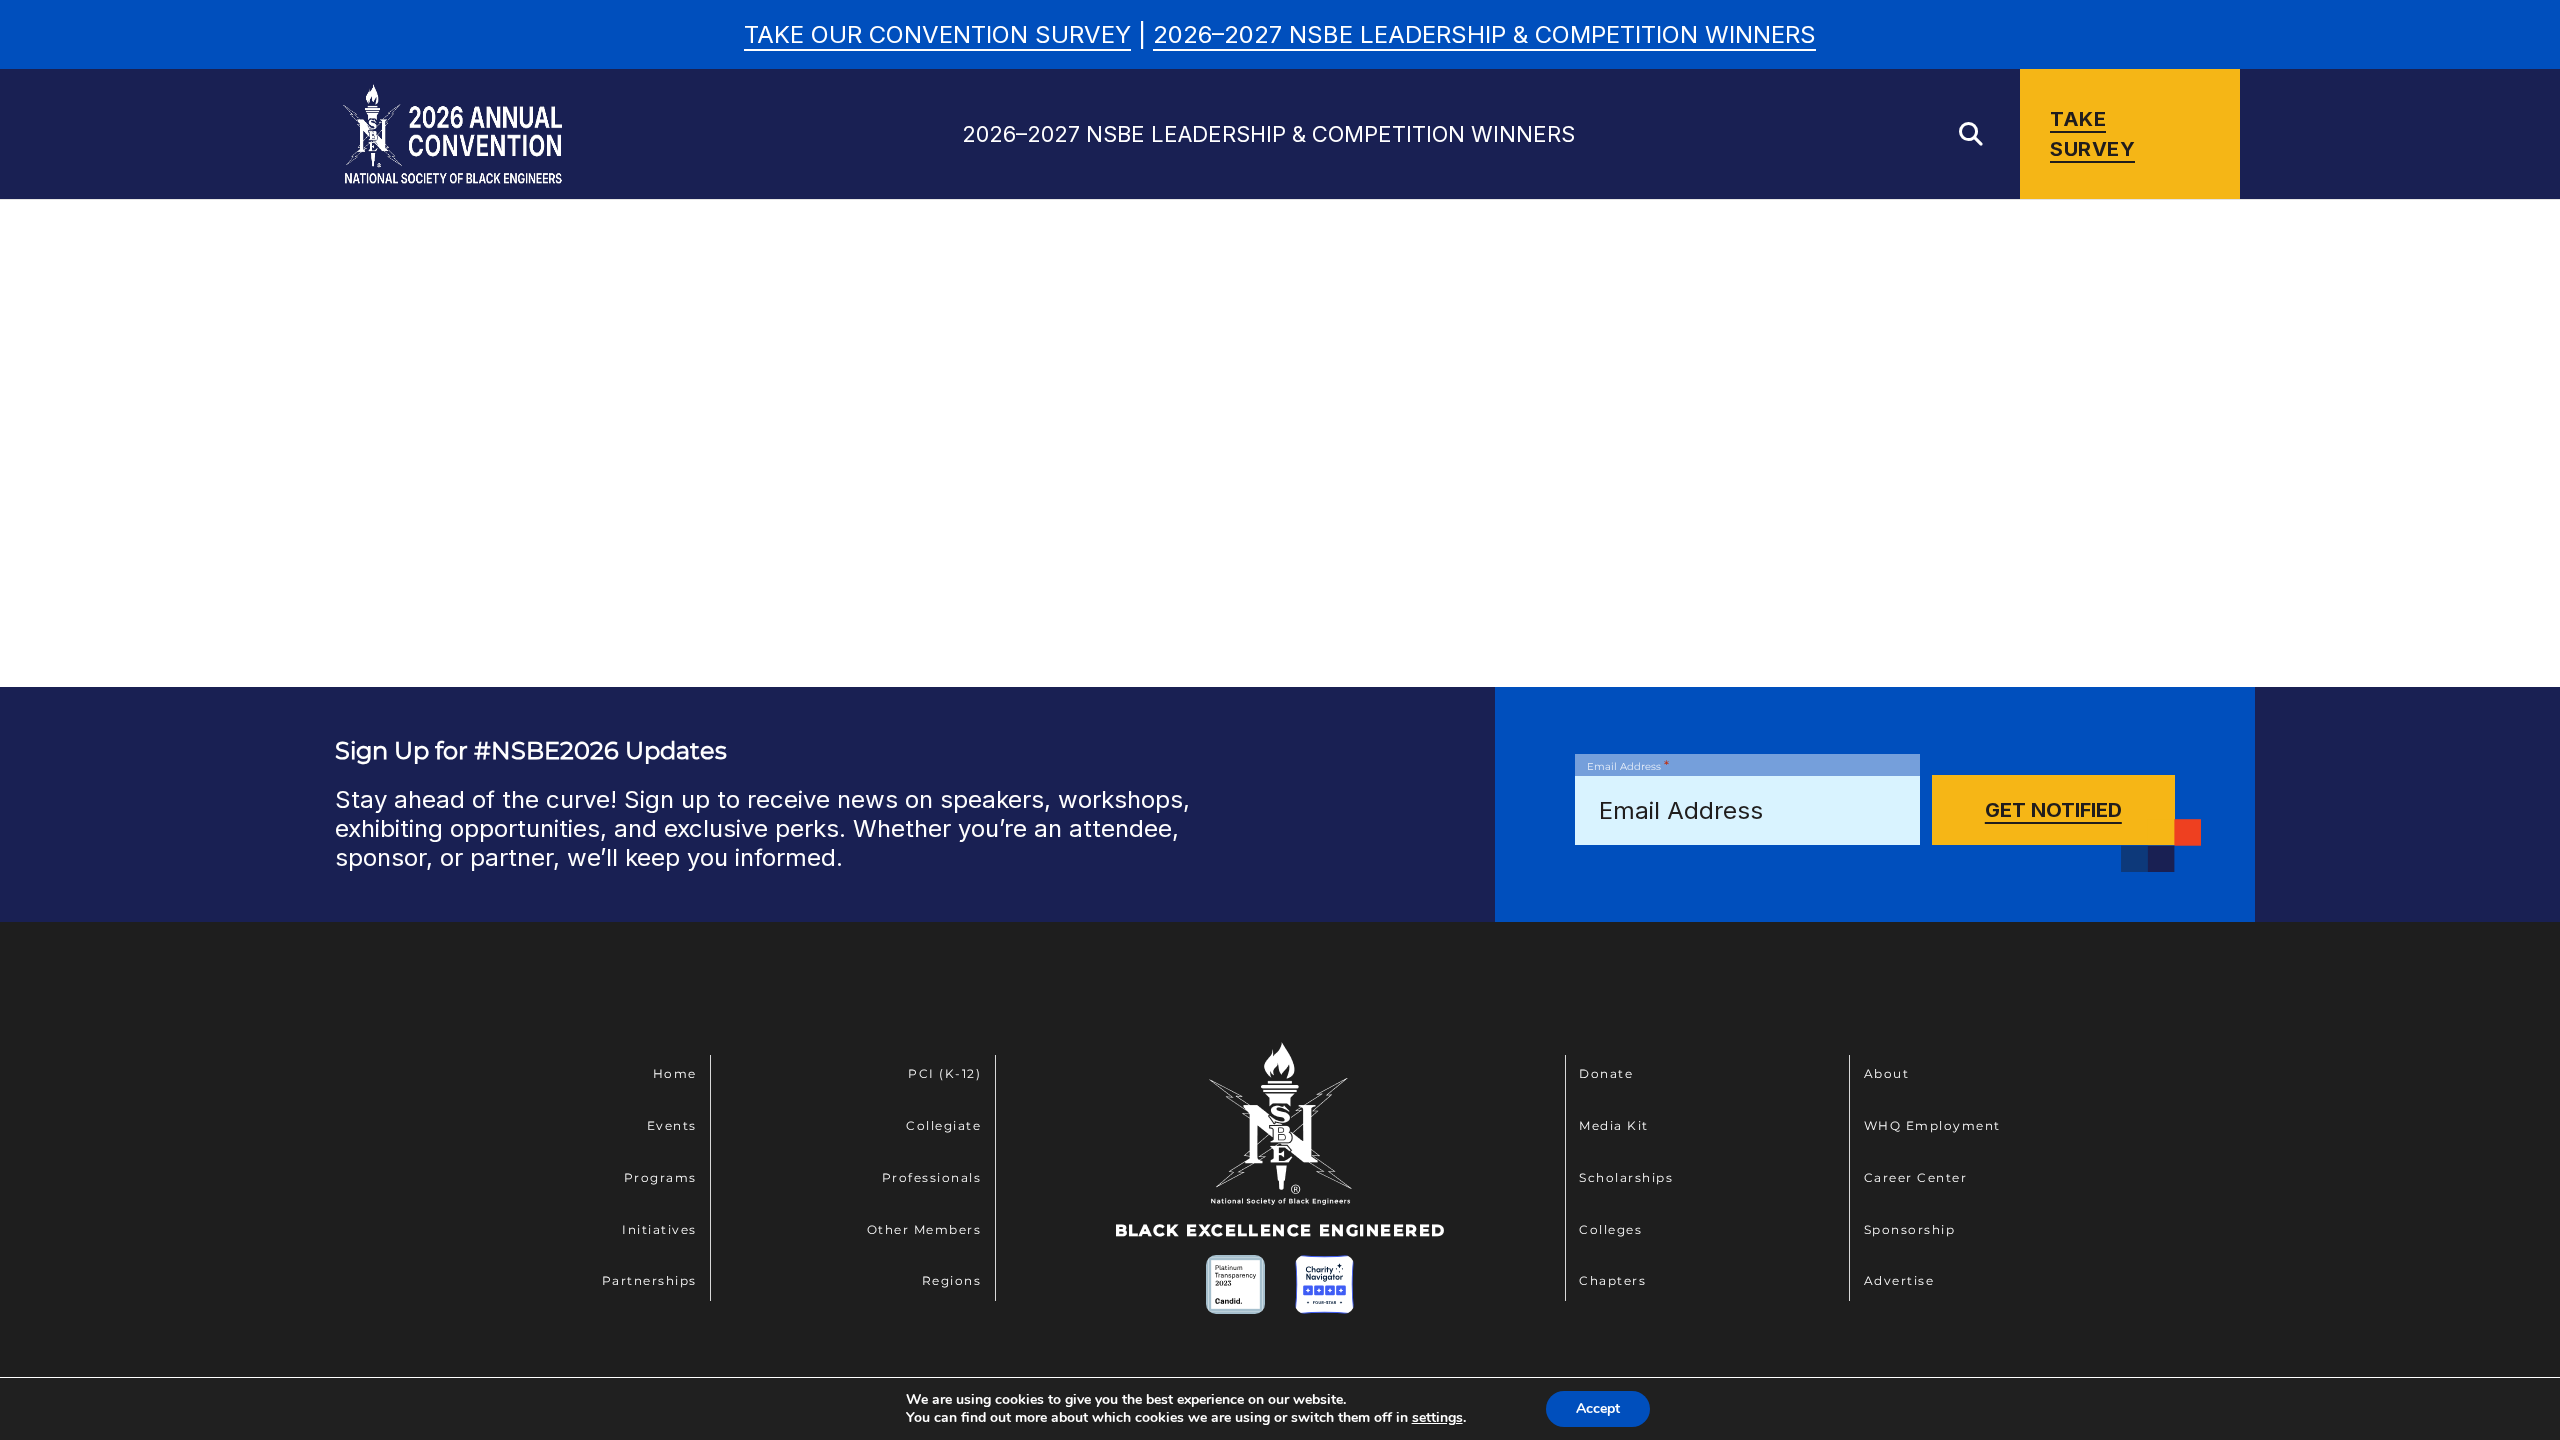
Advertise (1899, 1280)
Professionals (932, 1177)
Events (672, 1125)
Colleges (1610, 1229)
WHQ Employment (1932, 1125)
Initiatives (659, 1229)
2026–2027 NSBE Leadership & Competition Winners (1484, 34)
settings (1437, 1418)
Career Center (1916, 1177)
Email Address (1628, 765)
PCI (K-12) (944, 1073)
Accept (1598, 1408)
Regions (952, 1280)
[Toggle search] (1971, 134)
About (1887, 1073)
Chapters (1612, 1280)
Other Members (924, 1229)
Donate (1606, 1073)
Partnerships (649, 1280)
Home (675, 1073)
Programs (660, 1177)
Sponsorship (1910, 1229)
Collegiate (943, 1125)
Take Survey (2092, 134)
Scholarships (1626, 1177)
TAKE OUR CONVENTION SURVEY (937, 34)
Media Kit (1614, 1125)
